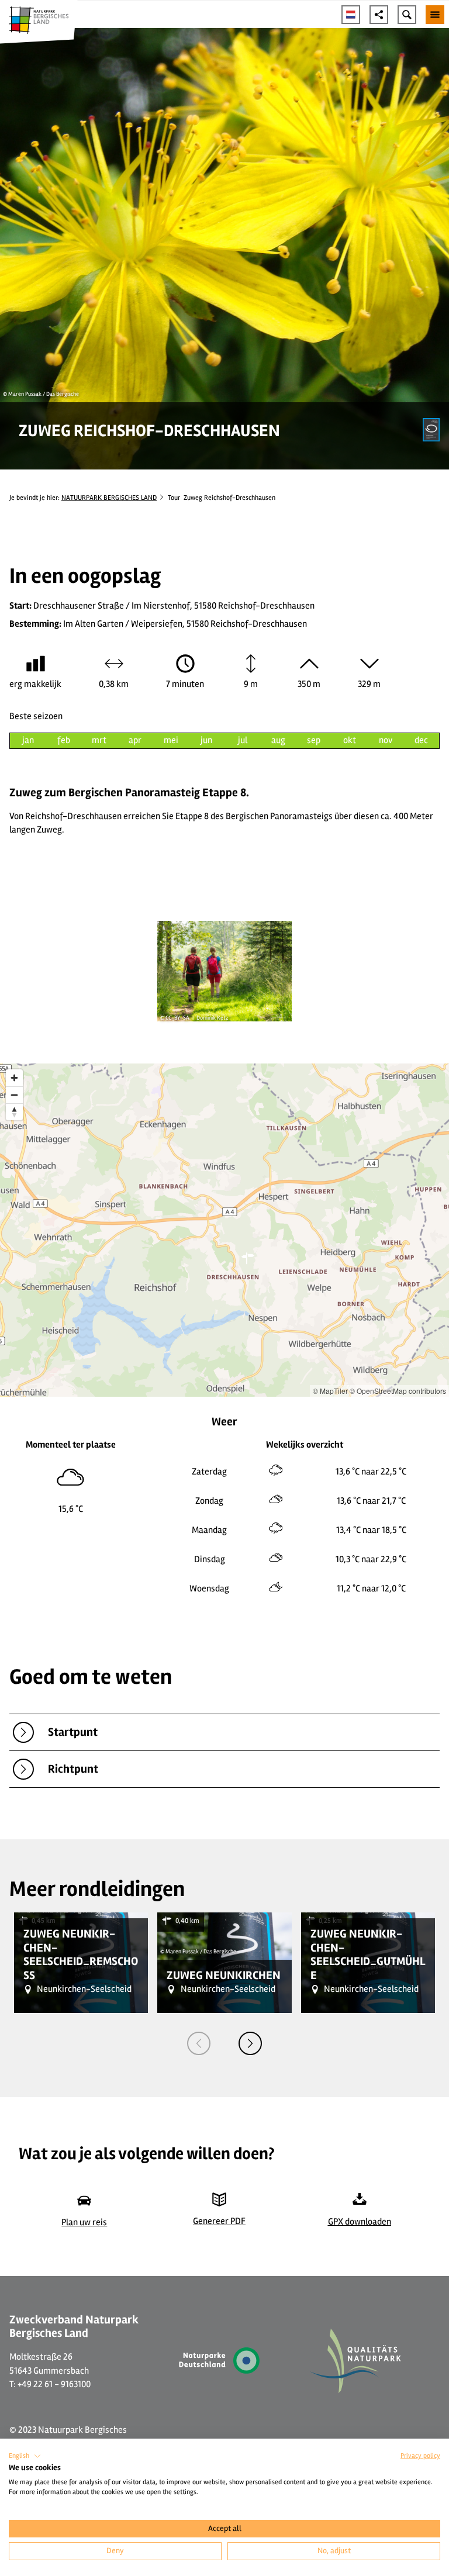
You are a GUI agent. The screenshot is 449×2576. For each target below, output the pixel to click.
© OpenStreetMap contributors (398, 1391)
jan (28, 740)
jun (206, 740)
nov (386, 740)
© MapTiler (330, 1391)
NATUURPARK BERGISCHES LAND (109, 498)
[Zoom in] (14, 1078)
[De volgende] (250, 2043)
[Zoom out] (14, 1095)
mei (171, 740)
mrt (99, 740)
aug (278, 740)
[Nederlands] (351, 15)
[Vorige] (199, 2043)
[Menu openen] (435, 15)
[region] (224, 1230)
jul (243, 740)
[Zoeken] (407, 15)
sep (314, 740)
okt (350, 740)
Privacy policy (420, 2456)
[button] (25, 2456)
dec (421, 740)
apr (135, 740)
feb (64, 740)
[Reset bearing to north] (14, 1112)
